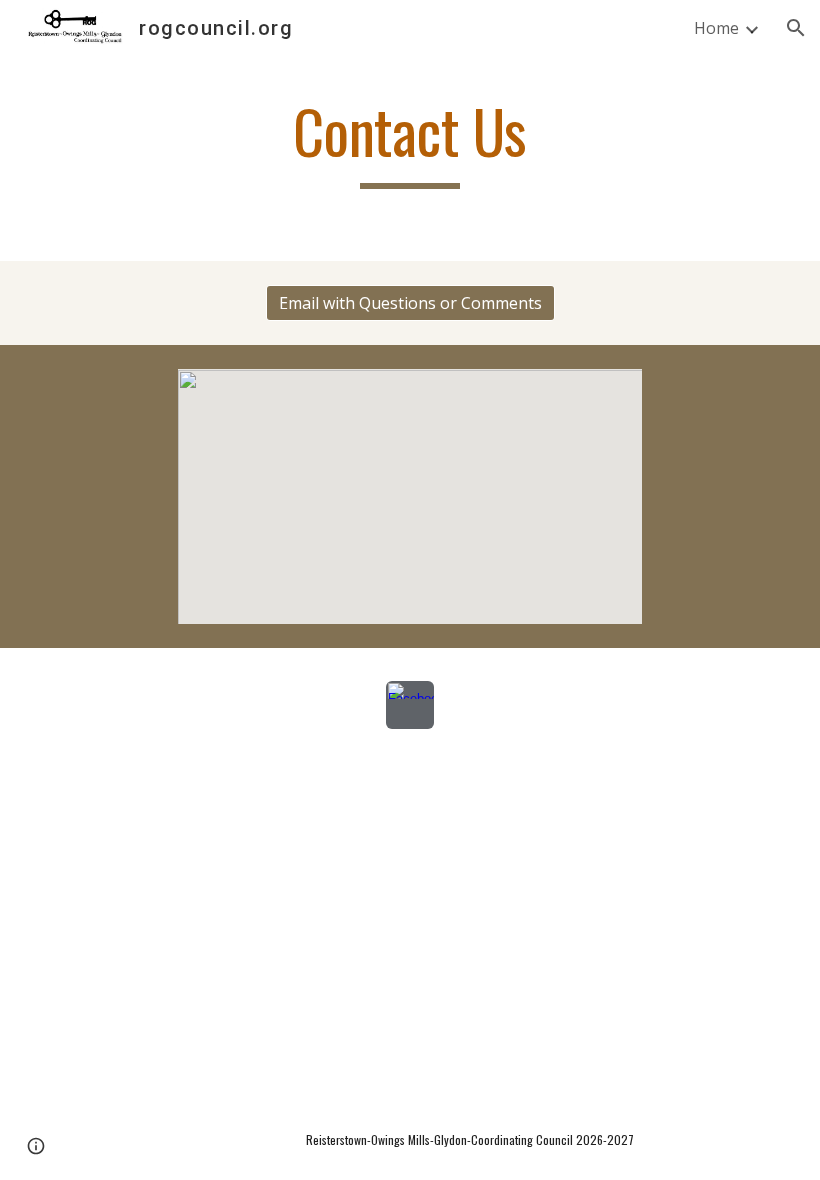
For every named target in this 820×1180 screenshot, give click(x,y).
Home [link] (716, 28)
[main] (410, 140)
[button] (796, 28)
